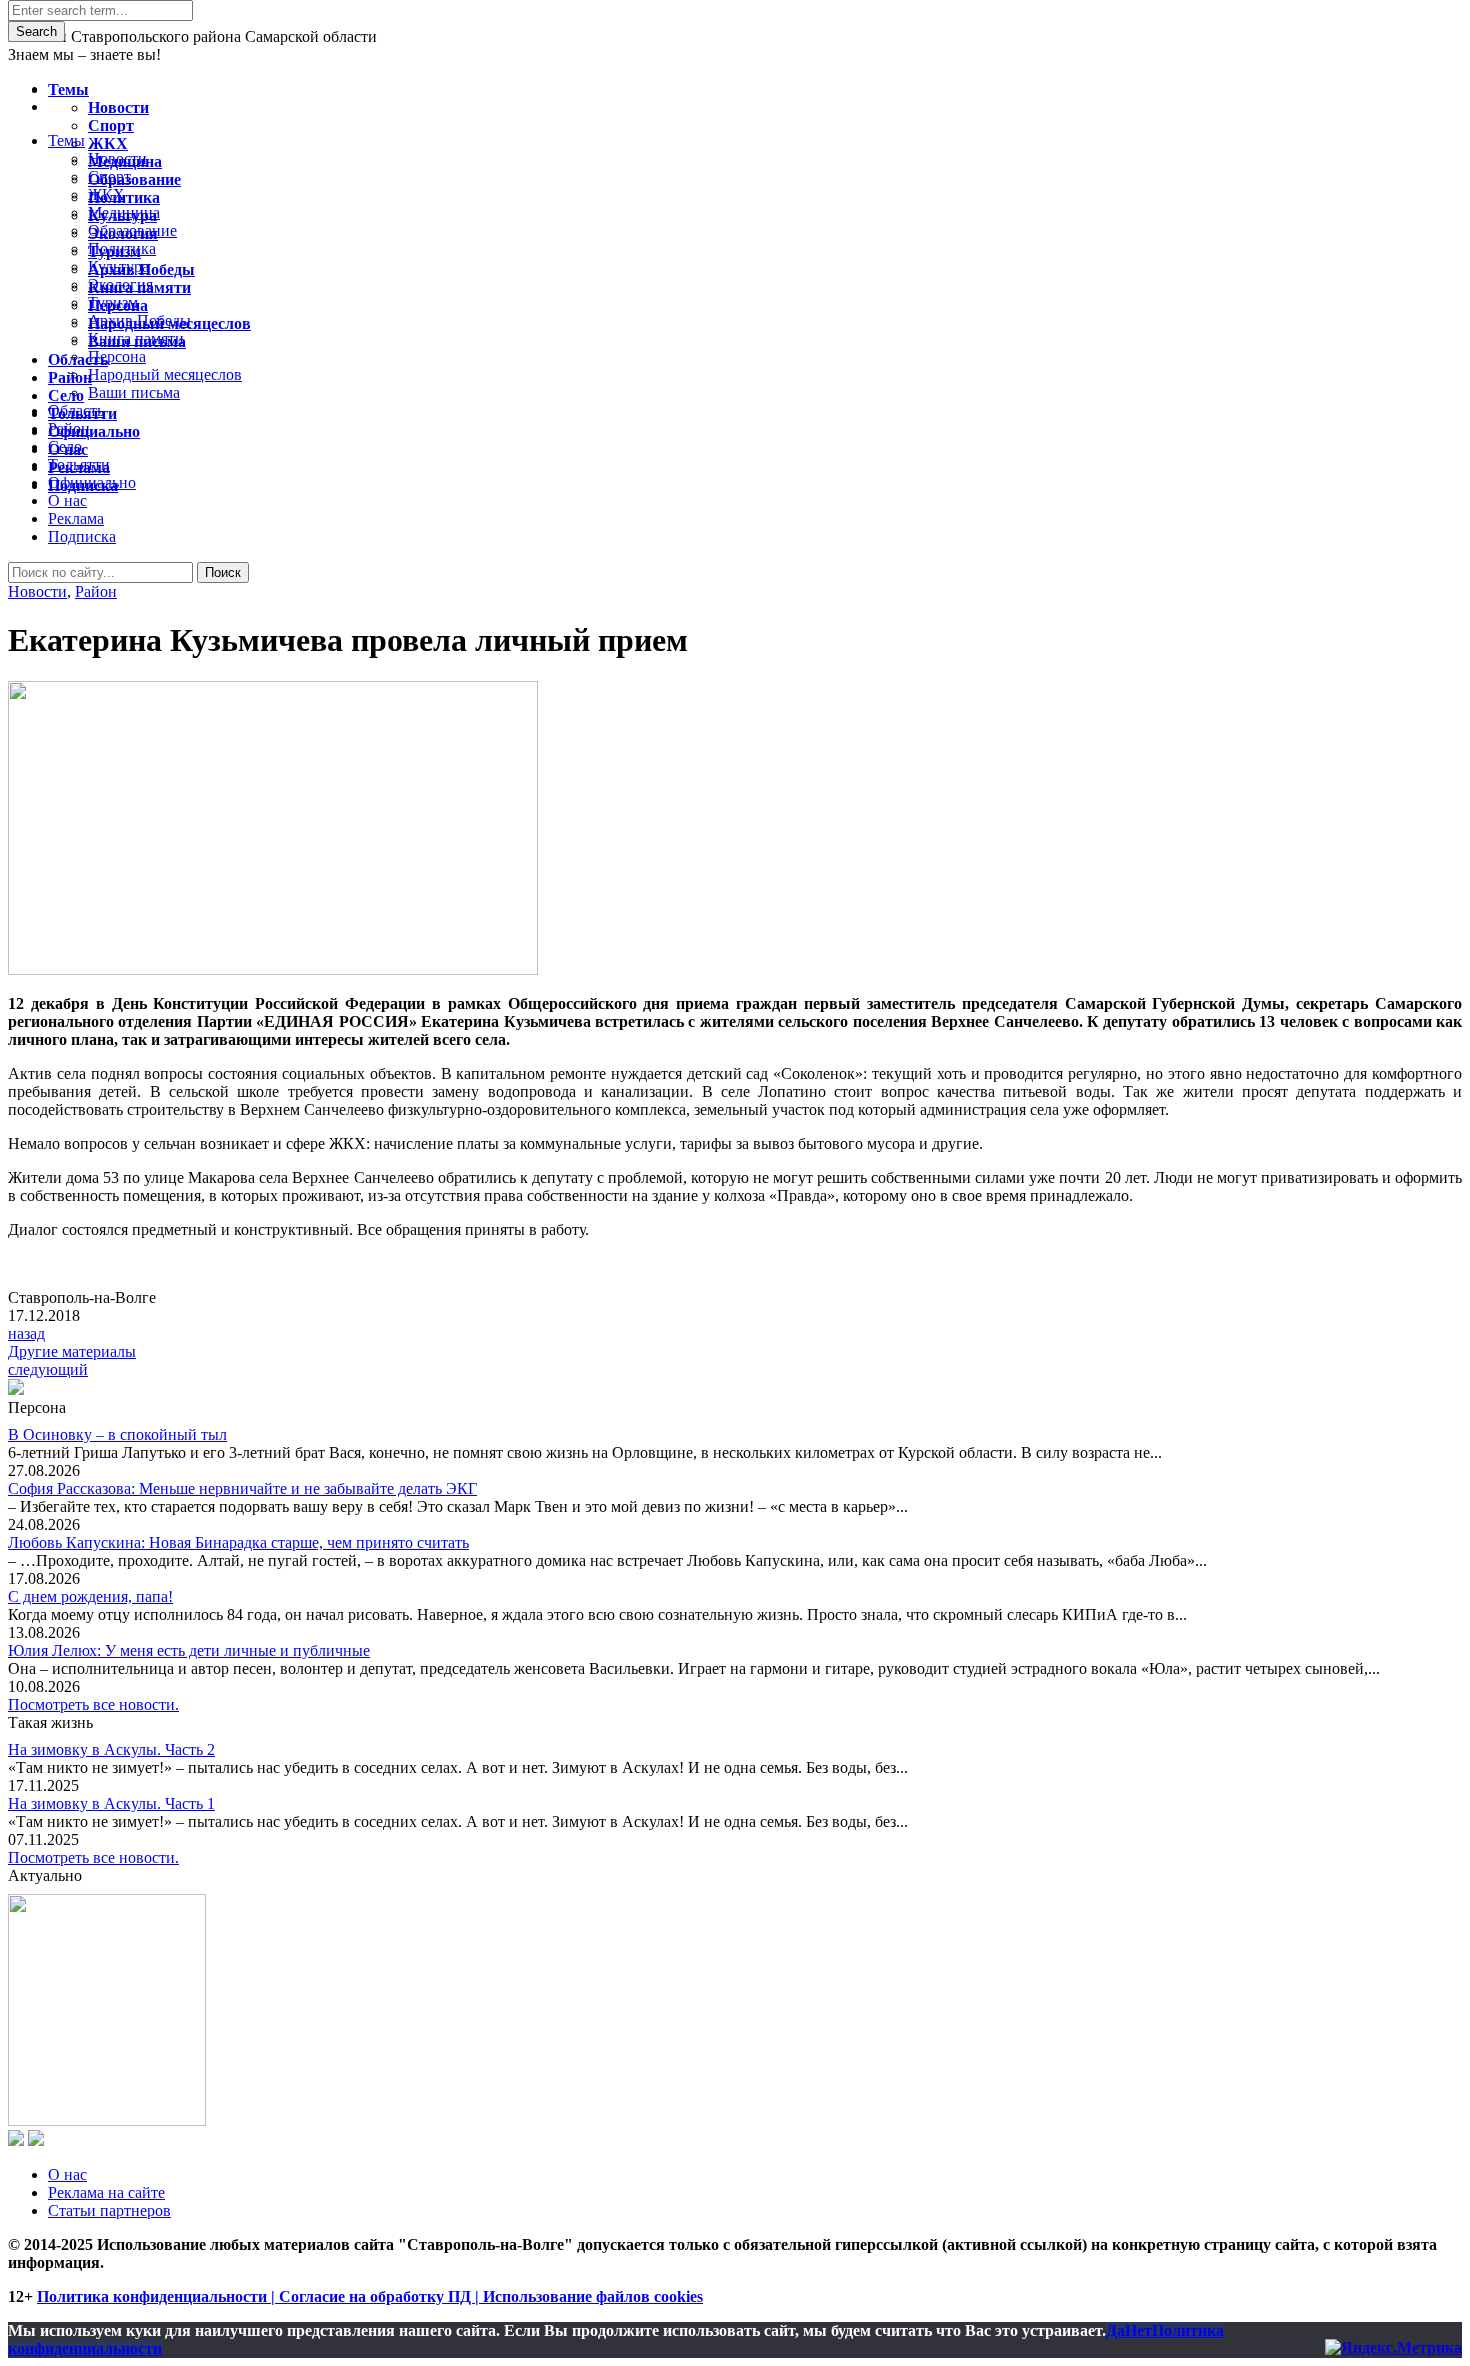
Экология (123, 233)
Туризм (114, 251)
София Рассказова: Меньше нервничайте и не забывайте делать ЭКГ (242, 1488)
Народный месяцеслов (169, 323)
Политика (124, 197)
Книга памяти (139, 287)
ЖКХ (108, 143)
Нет (1138, 2330)
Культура (122, 215)
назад (26, 1333)
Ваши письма (137, 341)
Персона (118, 305)
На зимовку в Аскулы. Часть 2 (111, 1749)
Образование (134, 179)
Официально (94, 431)
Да (1115, 2330)
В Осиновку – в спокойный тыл (117, 1434)
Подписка (82, 536)
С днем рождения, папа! (90, 1596)
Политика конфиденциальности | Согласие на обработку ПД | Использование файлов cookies (370, 2296)
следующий (48, 1369)
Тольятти (82, 413)
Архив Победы (141, 269)
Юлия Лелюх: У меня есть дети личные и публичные (189, 1650)
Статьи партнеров (109, 2210)
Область (78, 359)
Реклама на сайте (106, 2192)
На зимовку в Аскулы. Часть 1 (111, 1803)
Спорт (111, 125)
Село (66, 395)
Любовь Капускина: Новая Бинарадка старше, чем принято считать (238, 1542)
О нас (67, 2174)
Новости (37, 591)
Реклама (76, 518)
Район (96, 591)
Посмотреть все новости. (93, 1704)
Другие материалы (72, 1351)
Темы (68, 89)
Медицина (125, 161)
